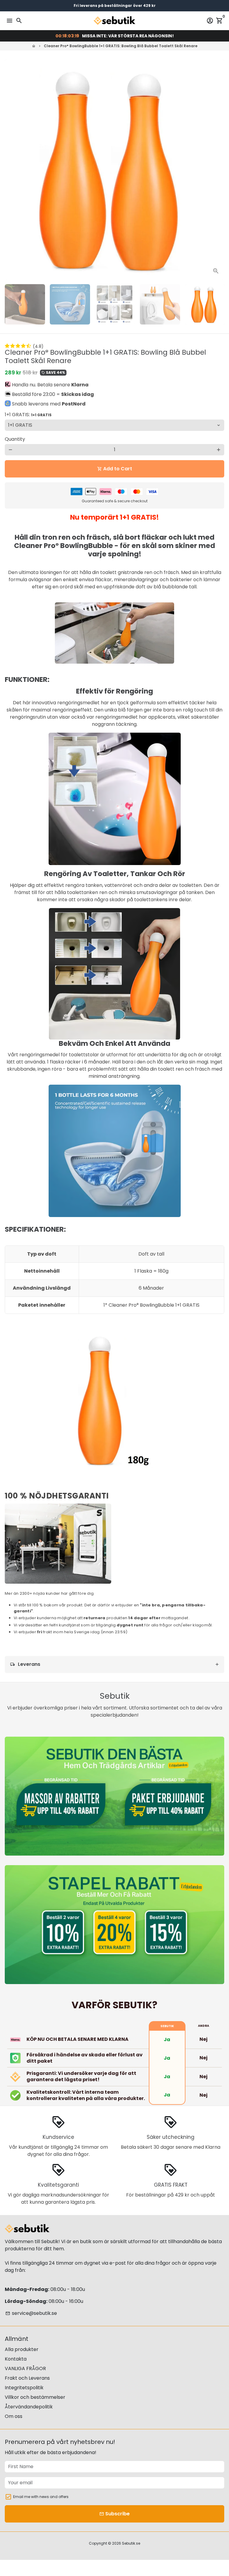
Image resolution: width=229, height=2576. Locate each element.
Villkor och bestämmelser (35, 2397)
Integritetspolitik (24, 2388)
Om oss (14, 2416)
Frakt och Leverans (27, 2378)
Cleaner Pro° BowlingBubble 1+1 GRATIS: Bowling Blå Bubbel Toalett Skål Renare (121, 46)
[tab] (114, 1664)
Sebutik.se (131, 2543)
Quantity (15, 439)
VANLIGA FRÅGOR (25, 2368)
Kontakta (16, 2359)
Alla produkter (22, 2349)
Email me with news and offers (41, 2497)
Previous (10, 169)
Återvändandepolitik (29, 2407)
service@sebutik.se (31, 2313)
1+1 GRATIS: (28, 415)
